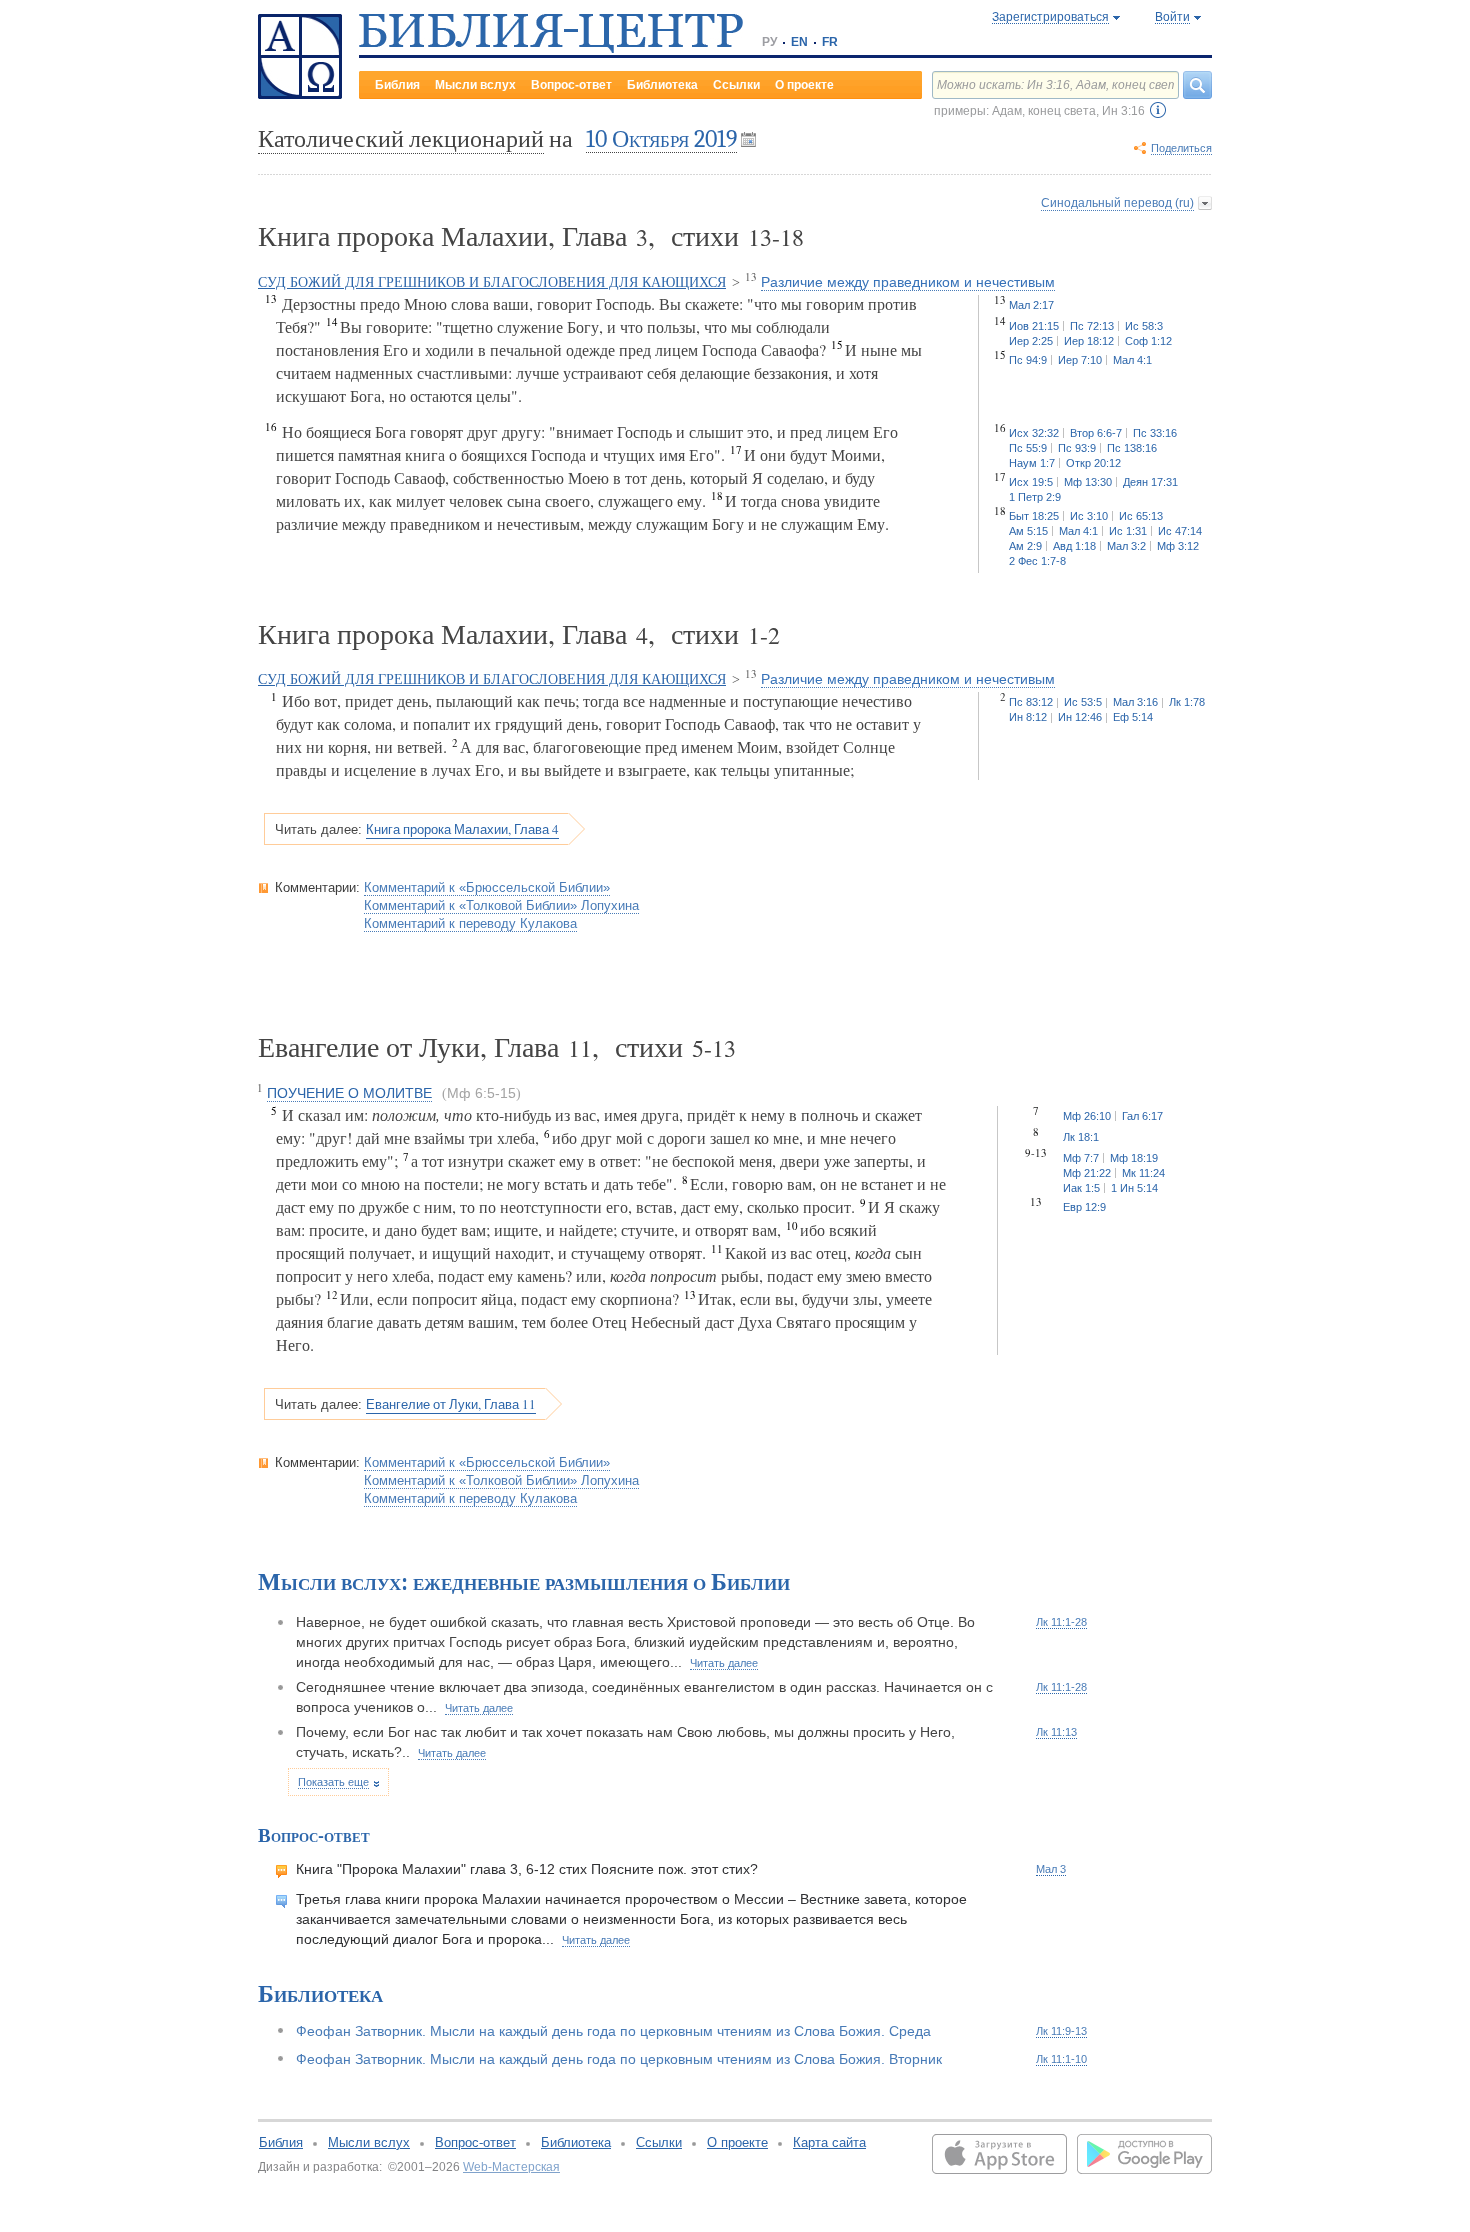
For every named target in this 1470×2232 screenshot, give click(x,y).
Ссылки (736, 85)
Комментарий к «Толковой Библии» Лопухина (501, 905)
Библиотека (662, 85)
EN (799, 42)
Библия (397, 85)
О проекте (804, 85)
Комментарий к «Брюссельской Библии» (487, 887)
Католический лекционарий (401, 139)
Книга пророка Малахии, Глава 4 (462, 829)
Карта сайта (829, 2142)
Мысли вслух (475, 85)
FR (830, 42)
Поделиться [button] (1181, 148)
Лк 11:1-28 (1061, 1622)
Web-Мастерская (511, 2167)
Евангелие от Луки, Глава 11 (451, 1404)
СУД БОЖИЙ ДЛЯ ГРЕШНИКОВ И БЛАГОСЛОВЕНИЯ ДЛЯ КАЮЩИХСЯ (492, 282)
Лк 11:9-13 (1061, 2031)
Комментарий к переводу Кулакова (470, 923)
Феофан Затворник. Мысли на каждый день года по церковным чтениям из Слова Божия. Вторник (619, 2059)
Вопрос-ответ (571, 85)
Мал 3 (1051, 1869)
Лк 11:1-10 (1061, 2059)
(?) (1158, 110)
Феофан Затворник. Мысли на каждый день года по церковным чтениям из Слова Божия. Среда (613, 2031)
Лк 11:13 (1056, 1732)
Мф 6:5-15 (481, 1093)
